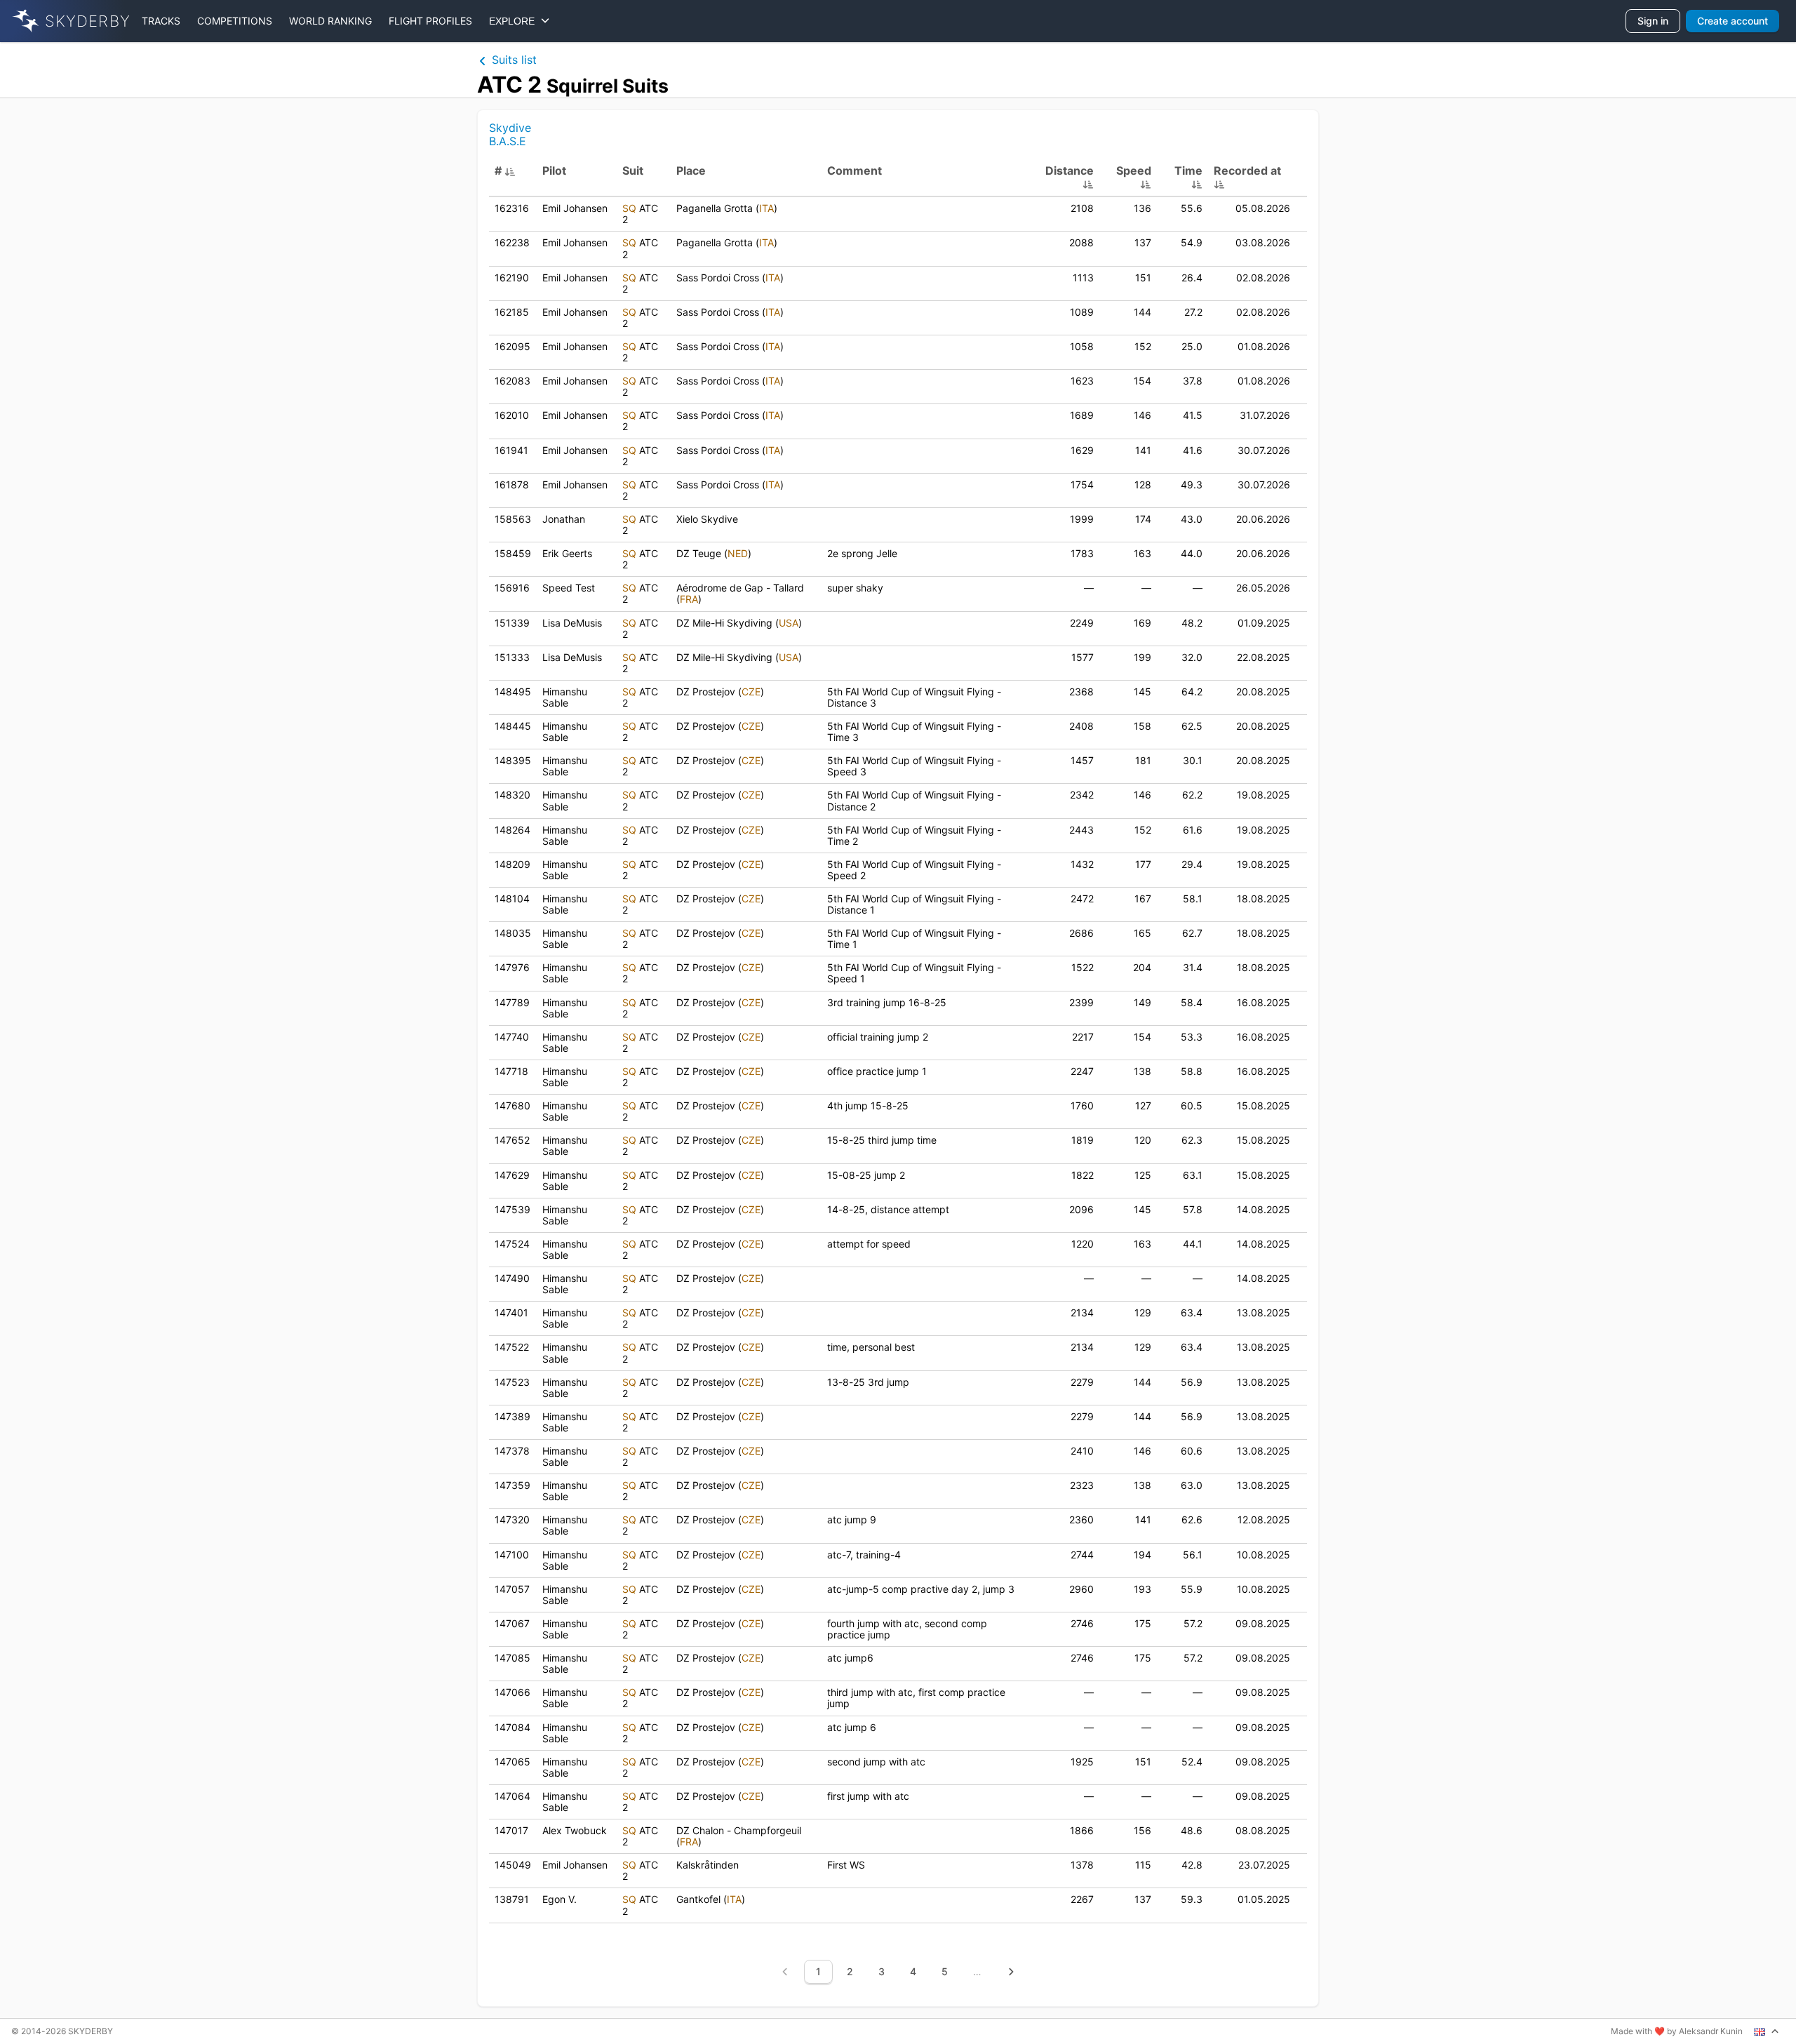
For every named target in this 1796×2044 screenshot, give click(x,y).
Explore (515, 21)
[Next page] (1011, 1972)
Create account (1733, 21)
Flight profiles (430, 21)
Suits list (512, 60)
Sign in (1653, 21)
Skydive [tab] (510, 128)
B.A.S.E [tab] (508, 141)
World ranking (330, 21)
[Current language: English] (1767, 2031)
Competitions (235, 21)
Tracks (161, 21)
